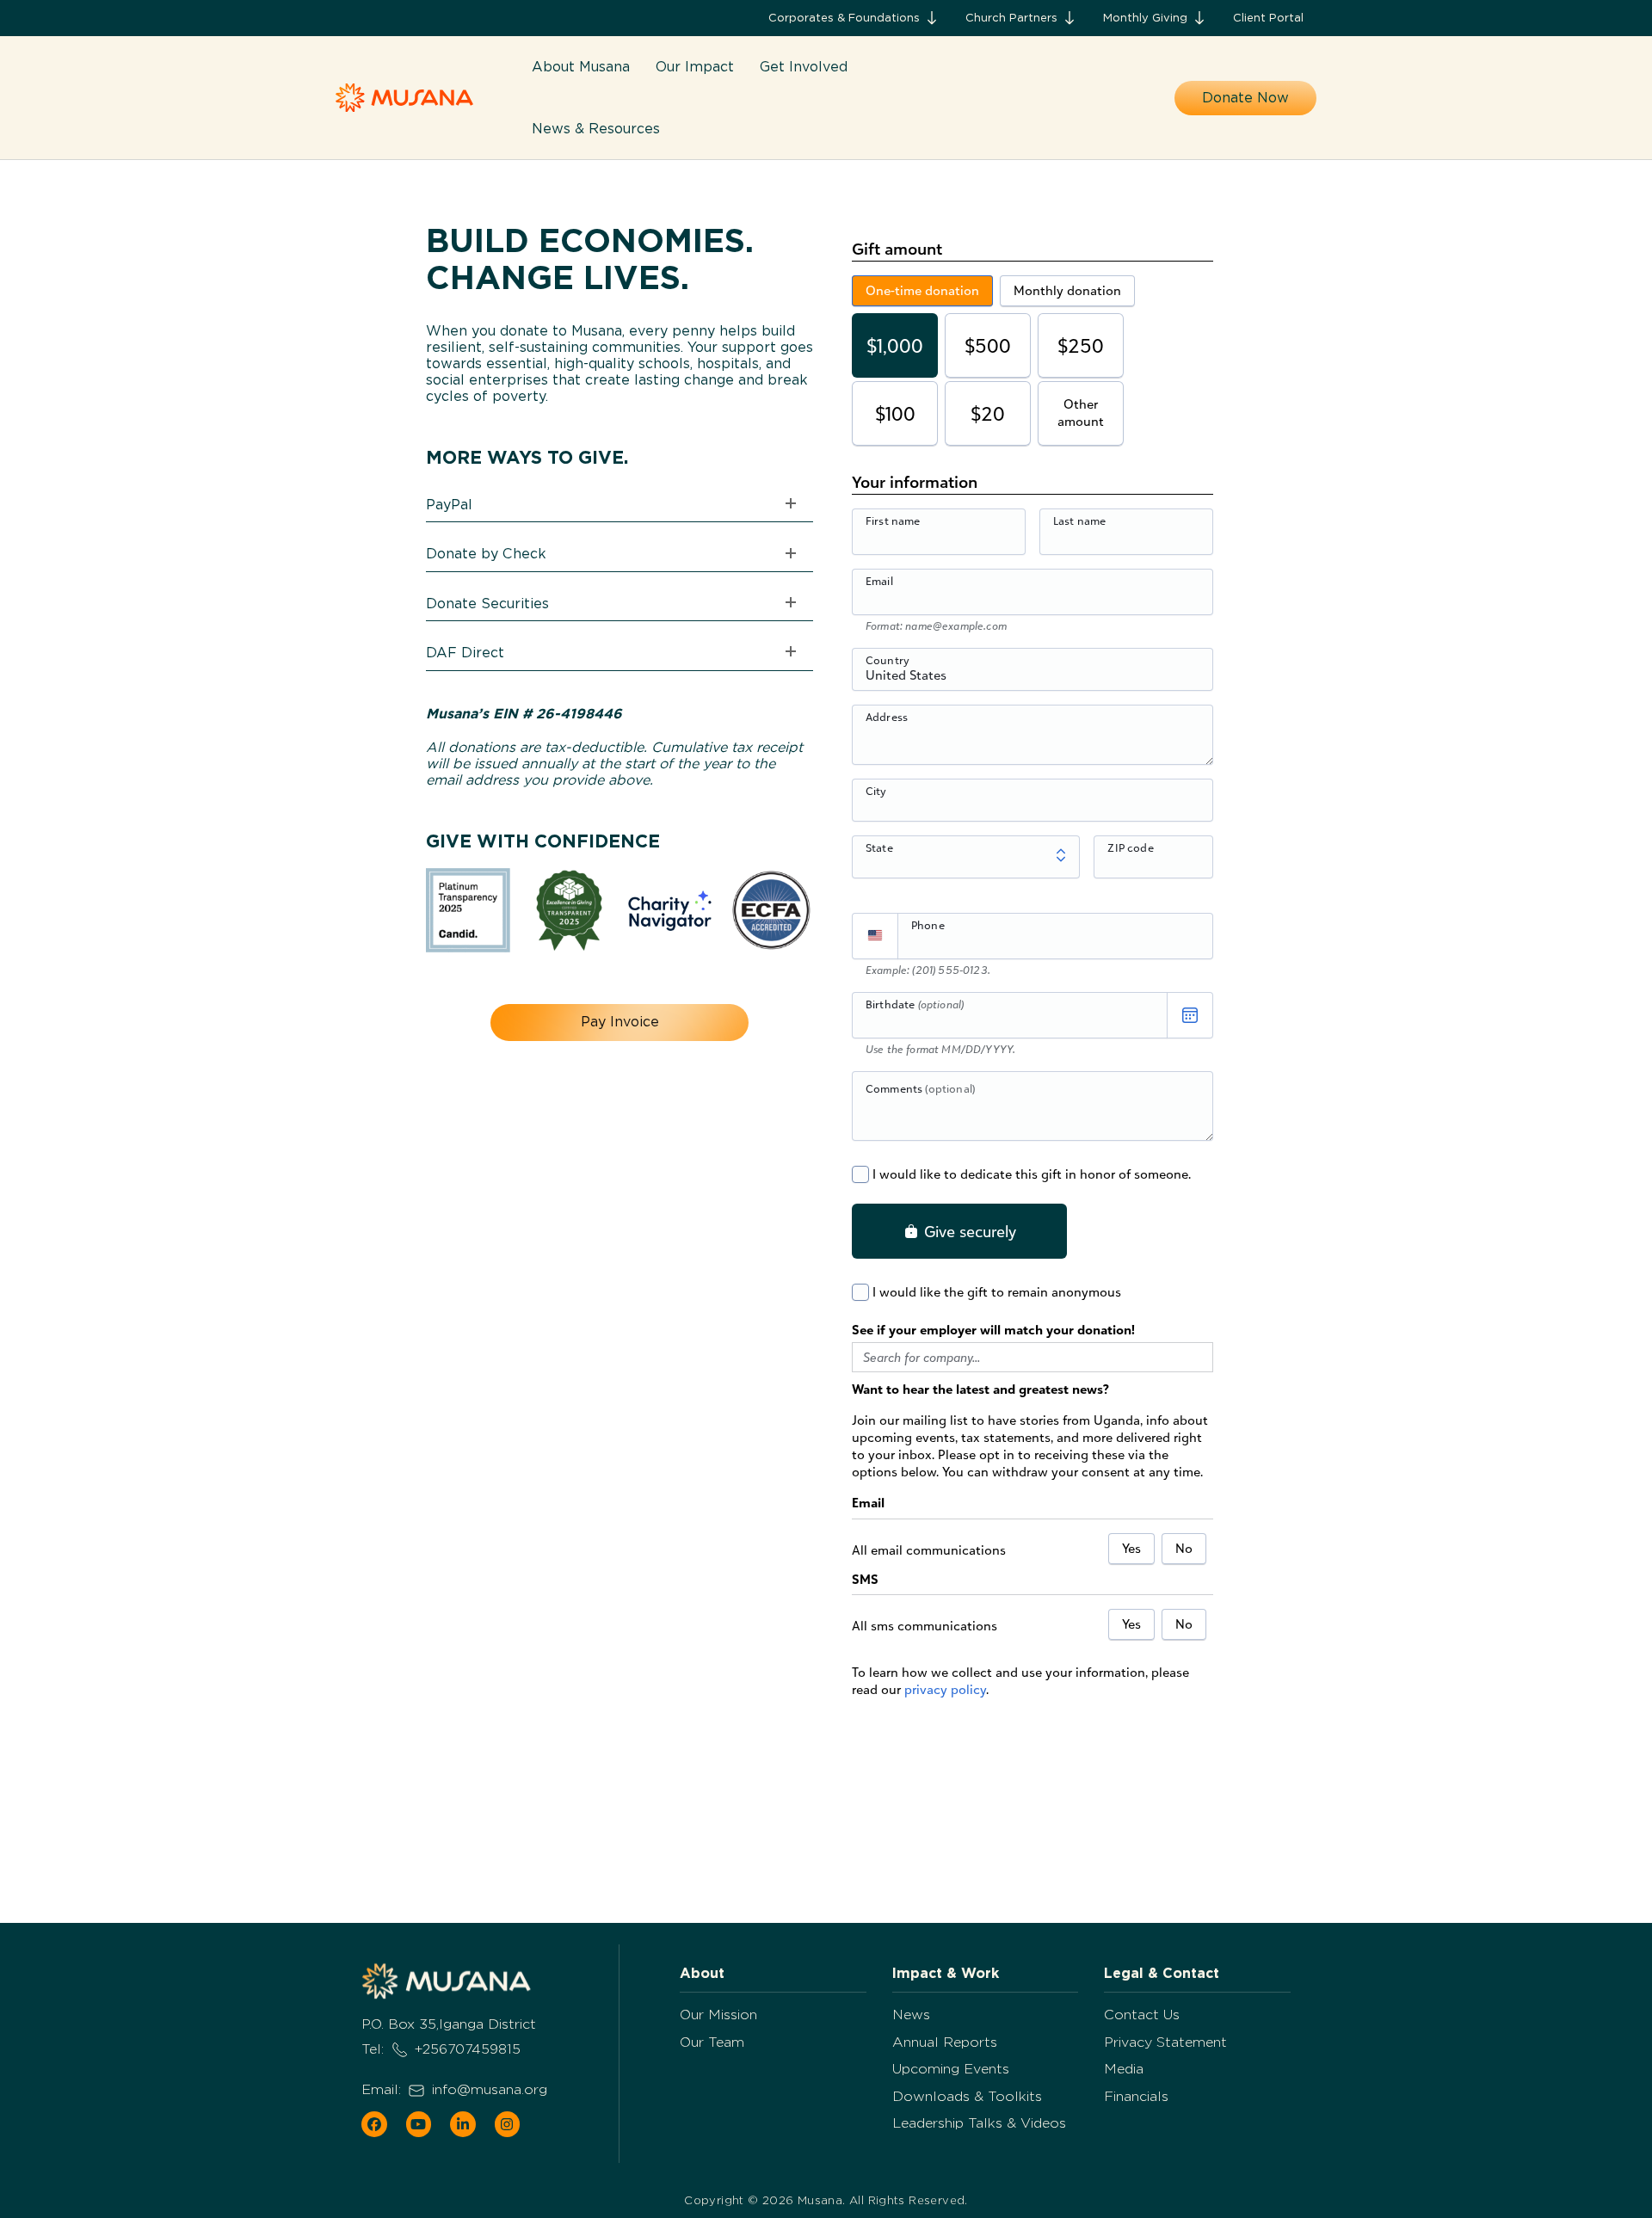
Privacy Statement (1165, 2042)
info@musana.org (490, 2089)
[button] (854, 18)
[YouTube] (419, 2124)
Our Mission (718, 2015)
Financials (1136, 2096)
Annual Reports (945, 2042)
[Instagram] (508, 2124)
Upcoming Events (951, 2069)
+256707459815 (468, 2049)
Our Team (712, 2042)
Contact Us (1142, 2015)
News (911, 2015)
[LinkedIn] (463, 2124)
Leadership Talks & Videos (979, 2123)
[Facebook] (374, 2124)
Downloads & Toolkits (967, 2096)
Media (1124, 2069)
